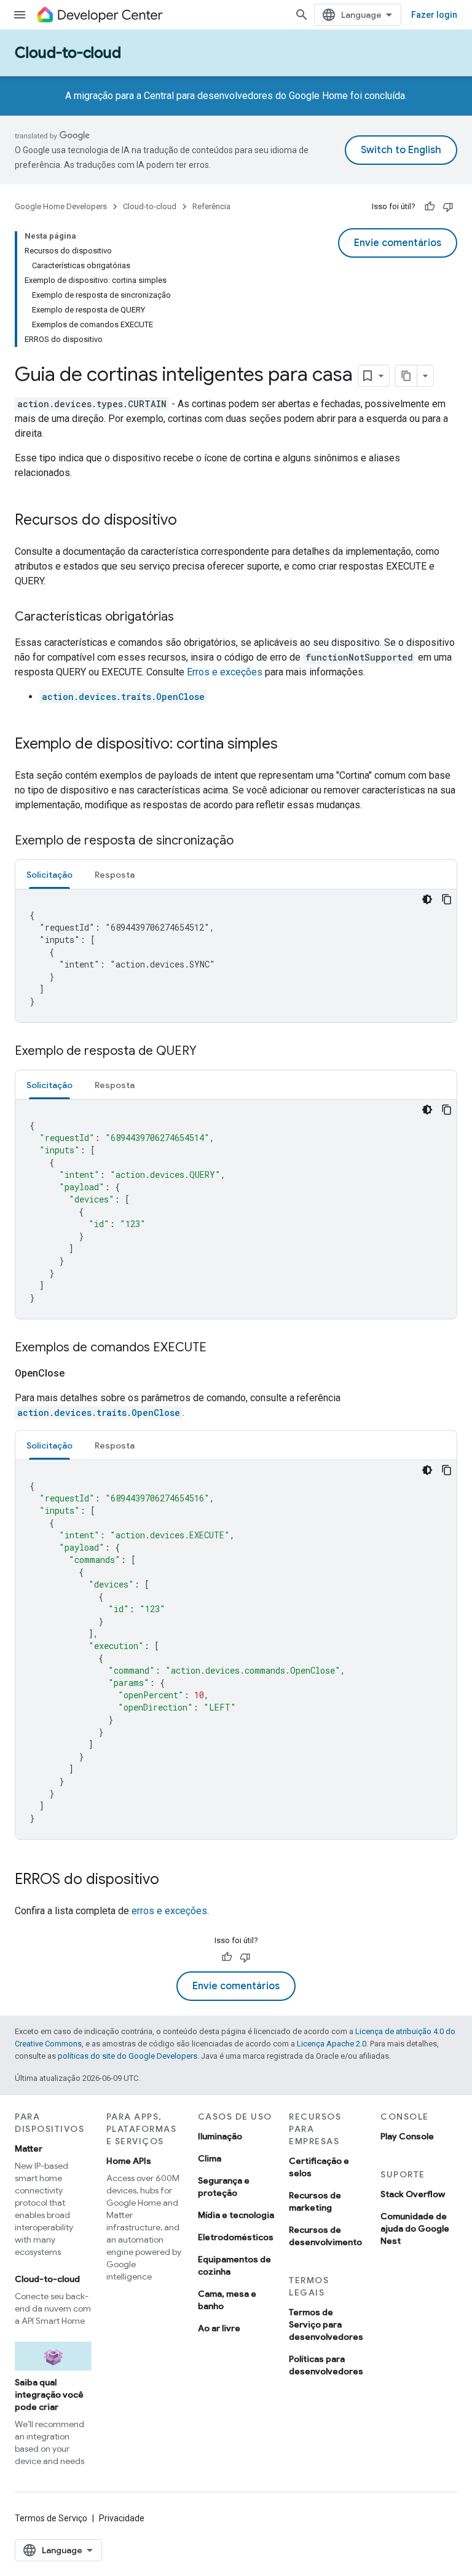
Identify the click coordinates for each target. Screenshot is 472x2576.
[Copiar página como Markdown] (406, 376)
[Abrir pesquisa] (302, 15)
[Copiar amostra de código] (447, 899)
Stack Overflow (413, 2194)
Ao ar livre (219, 2328)
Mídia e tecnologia (236, 2215)
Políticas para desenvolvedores (326, 2365)
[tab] (49, 874)
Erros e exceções (225, 672)
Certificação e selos (319, 2167)
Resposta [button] (115, 875)
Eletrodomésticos (236, 2237)
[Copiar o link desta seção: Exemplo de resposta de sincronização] (246, 841)
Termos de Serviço (51, 2518)
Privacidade (122, 2518)
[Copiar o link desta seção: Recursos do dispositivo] (189, 521)
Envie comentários (398, 243)
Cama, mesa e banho (227, 2300)
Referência (211, 206)
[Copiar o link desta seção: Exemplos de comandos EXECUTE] (219, 1348)
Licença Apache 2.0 (332, 2044)
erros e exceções (169, 1911)
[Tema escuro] (427, 899)
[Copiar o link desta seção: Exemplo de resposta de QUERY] (209, 1052)
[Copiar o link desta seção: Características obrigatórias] (186, 618)
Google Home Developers (61, 206)
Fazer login (434, 15)
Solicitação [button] (49, 875)
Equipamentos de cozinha (234, 2265)
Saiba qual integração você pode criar (49, 2395)
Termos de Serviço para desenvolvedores (326, 2324)
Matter (29, 2149)
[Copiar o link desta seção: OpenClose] (79, 1373)
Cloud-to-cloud (68, 53)
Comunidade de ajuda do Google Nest (415, 2228)
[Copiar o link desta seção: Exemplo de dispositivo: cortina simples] (290, 745)
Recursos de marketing (315, 2201)
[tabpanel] (236, 956)
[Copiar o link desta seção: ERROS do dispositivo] (171, 1880)
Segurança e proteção (224, 2187)
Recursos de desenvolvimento (325, 2236)
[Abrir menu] (20, 15)
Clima (210, 2158)
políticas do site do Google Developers (128, 2056)
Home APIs (129, 2161)
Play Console (407, 2136)
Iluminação (220, 2136)
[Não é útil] (448, 207)
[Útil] (430, 207)
